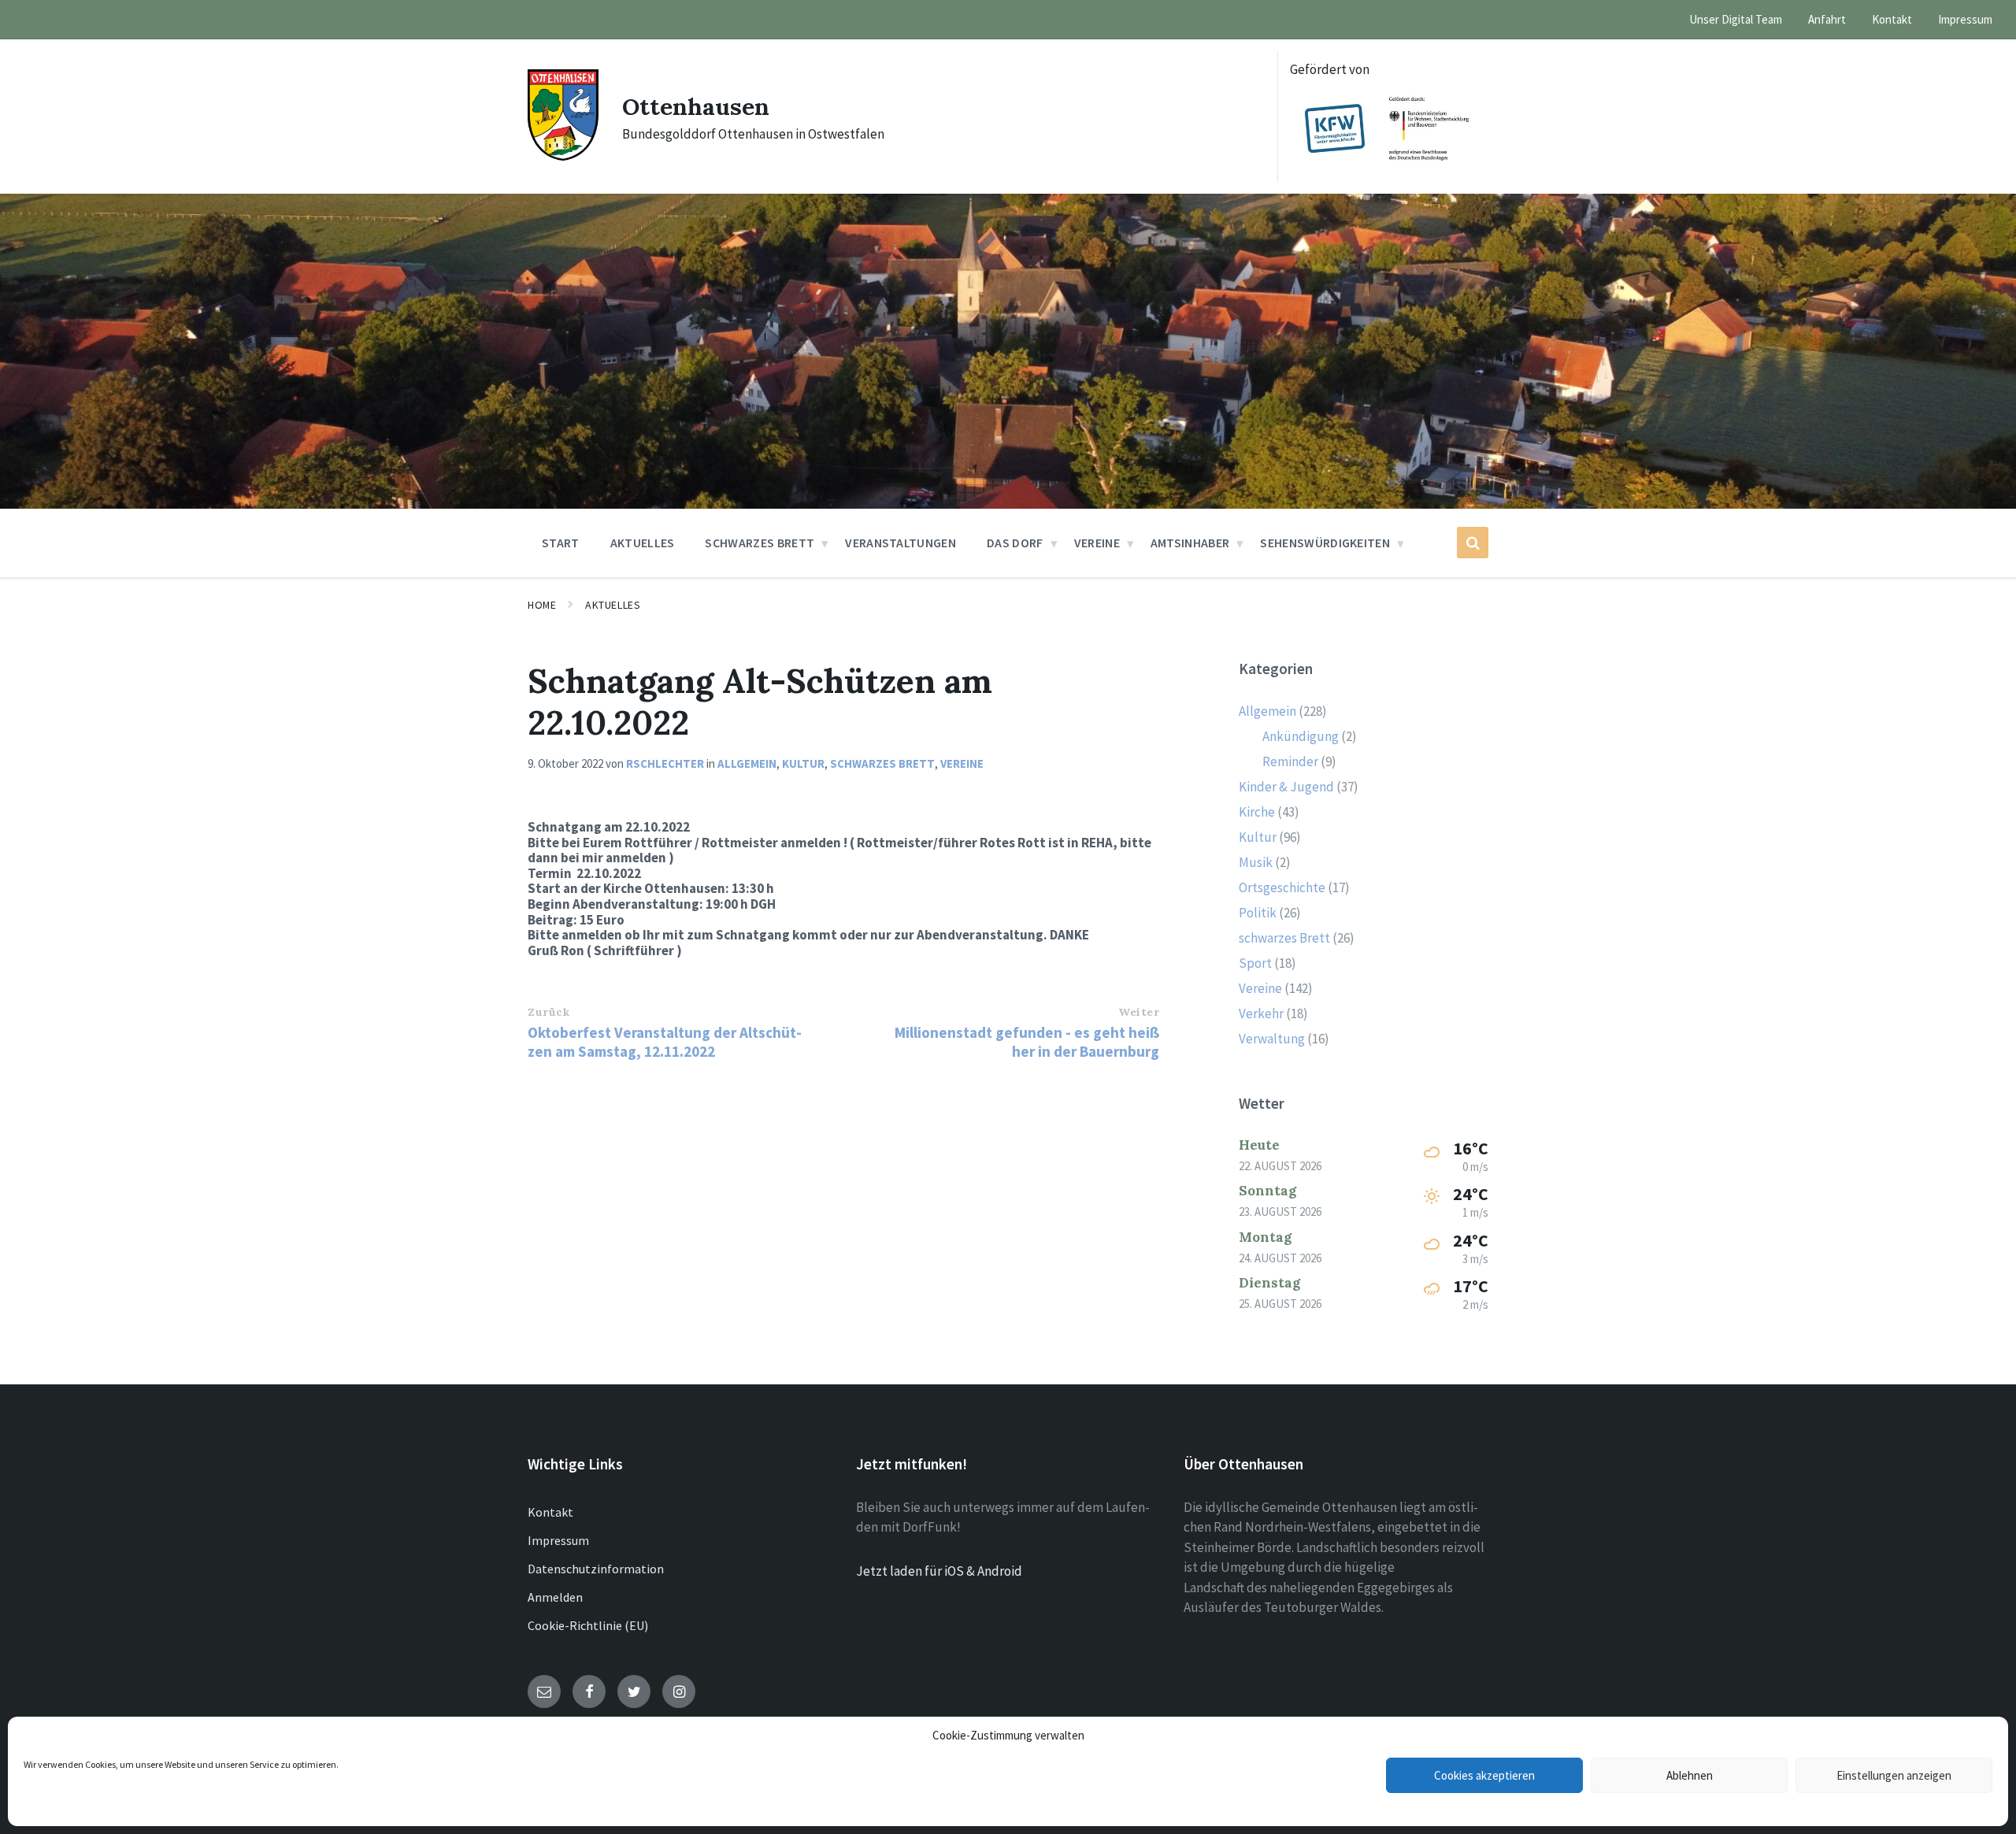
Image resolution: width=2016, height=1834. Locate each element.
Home (542, 605)
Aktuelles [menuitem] (643, 543)
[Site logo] (563, 156)
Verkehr (1261, 1013)
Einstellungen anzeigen (1894, 1775)
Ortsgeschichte (1282, 887)
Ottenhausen (696, 106)
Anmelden (555, 1597)
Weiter (1139, 1012)
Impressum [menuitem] (1965, 19)
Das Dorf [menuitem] (1015, 543)
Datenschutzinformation (596, 1569)
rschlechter (665, 763)
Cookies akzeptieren (1484, 1775)
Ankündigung (1301, 736)
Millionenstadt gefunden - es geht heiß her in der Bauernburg (1027, 1042)
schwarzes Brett (882, 763)
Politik (1258, 913)
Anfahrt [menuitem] (1827, 19)
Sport (1255, 963)
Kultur (803, 763)
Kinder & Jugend (1286, 787)
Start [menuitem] (561, 543)
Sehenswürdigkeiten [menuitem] (1325, 543)
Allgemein (747, 763)
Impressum (558, 1540)
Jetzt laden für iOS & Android (939, 1571)
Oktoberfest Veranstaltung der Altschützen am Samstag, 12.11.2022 (665, 1042)
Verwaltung (1272, 1039)
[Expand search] (1473, 543)
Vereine (962, 763)
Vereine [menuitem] (1097, 543)
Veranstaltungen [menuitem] (901, 543)
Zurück (548, 1012)
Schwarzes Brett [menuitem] (760, 543)
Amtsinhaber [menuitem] (1190, 543)
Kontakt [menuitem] (1892, 19)
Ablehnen (1690, 1775)
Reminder (1290, 761)
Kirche (1257, 812)
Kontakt (550, 1512)
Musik (1256, 862)
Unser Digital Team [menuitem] (1736, 19)
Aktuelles (613, 605)
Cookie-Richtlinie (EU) (588, 1625)
